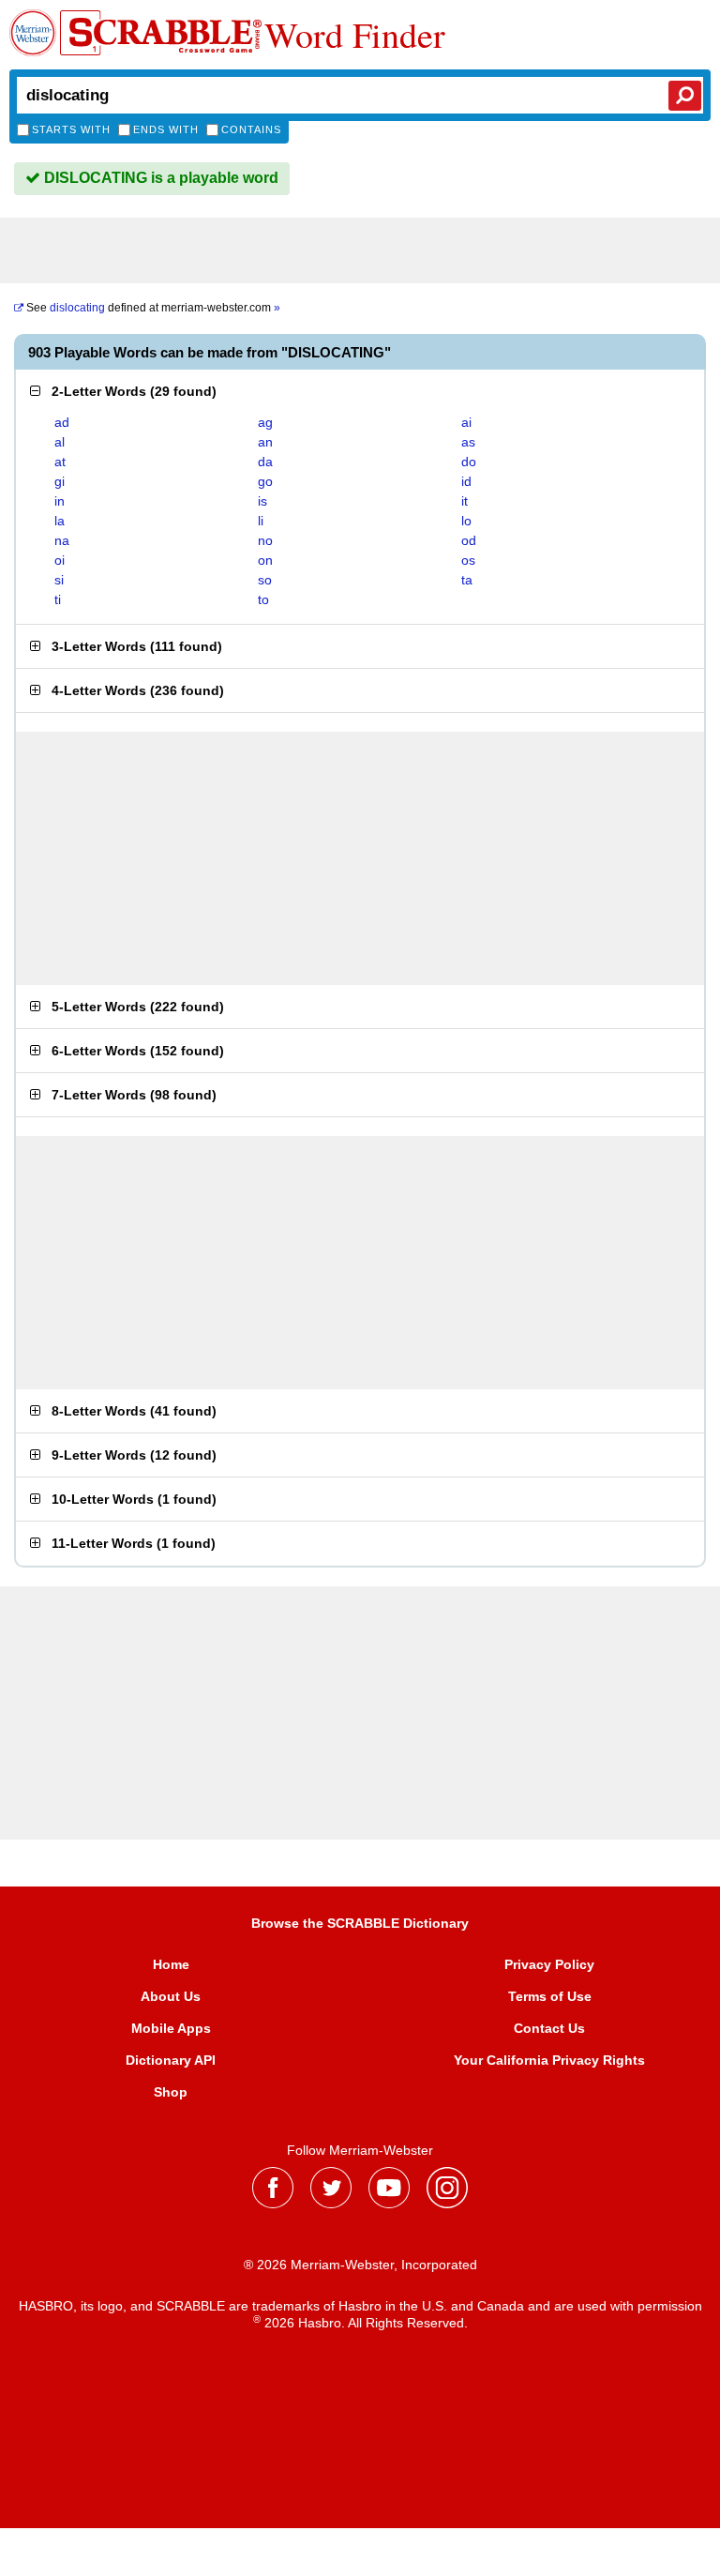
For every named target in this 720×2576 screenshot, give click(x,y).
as (468, 442)
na (62, 540)
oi (60, 560)
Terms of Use (550, 1996)
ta (467, 580)
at (60, 462)
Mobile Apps (171, 2028)
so (265, 580)
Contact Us (549, 2028)
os (468, 560)
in (60, 501)
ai (466, 422)
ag (265, 422)
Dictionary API (171, 2060)
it (465, 501)
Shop (171, 2092)
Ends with (166, 129)
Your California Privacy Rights (549, 2060)
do (469, 462)
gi (60, 481)
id (466, 481)
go (265, 481)
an (265, 442)
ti (58, 599)
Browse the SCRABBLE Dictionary (360, 1923)
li (261, 521)
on (265, 560)
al (60, 442)
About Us (171, 1996)
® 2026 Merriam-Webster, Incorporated (360, 2265)
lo (466, 521)
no (265, 540)
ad (62, 422)
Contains (251, 129)
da (265, 462)
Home (171, 1964)
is (262, 501)
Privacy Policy (549, 1964)
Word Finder (355, 35)
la (60, 521)
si (59, 580)
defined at (153, 308)
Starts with (71, 129)
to (263, 599)
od (469, 540)
